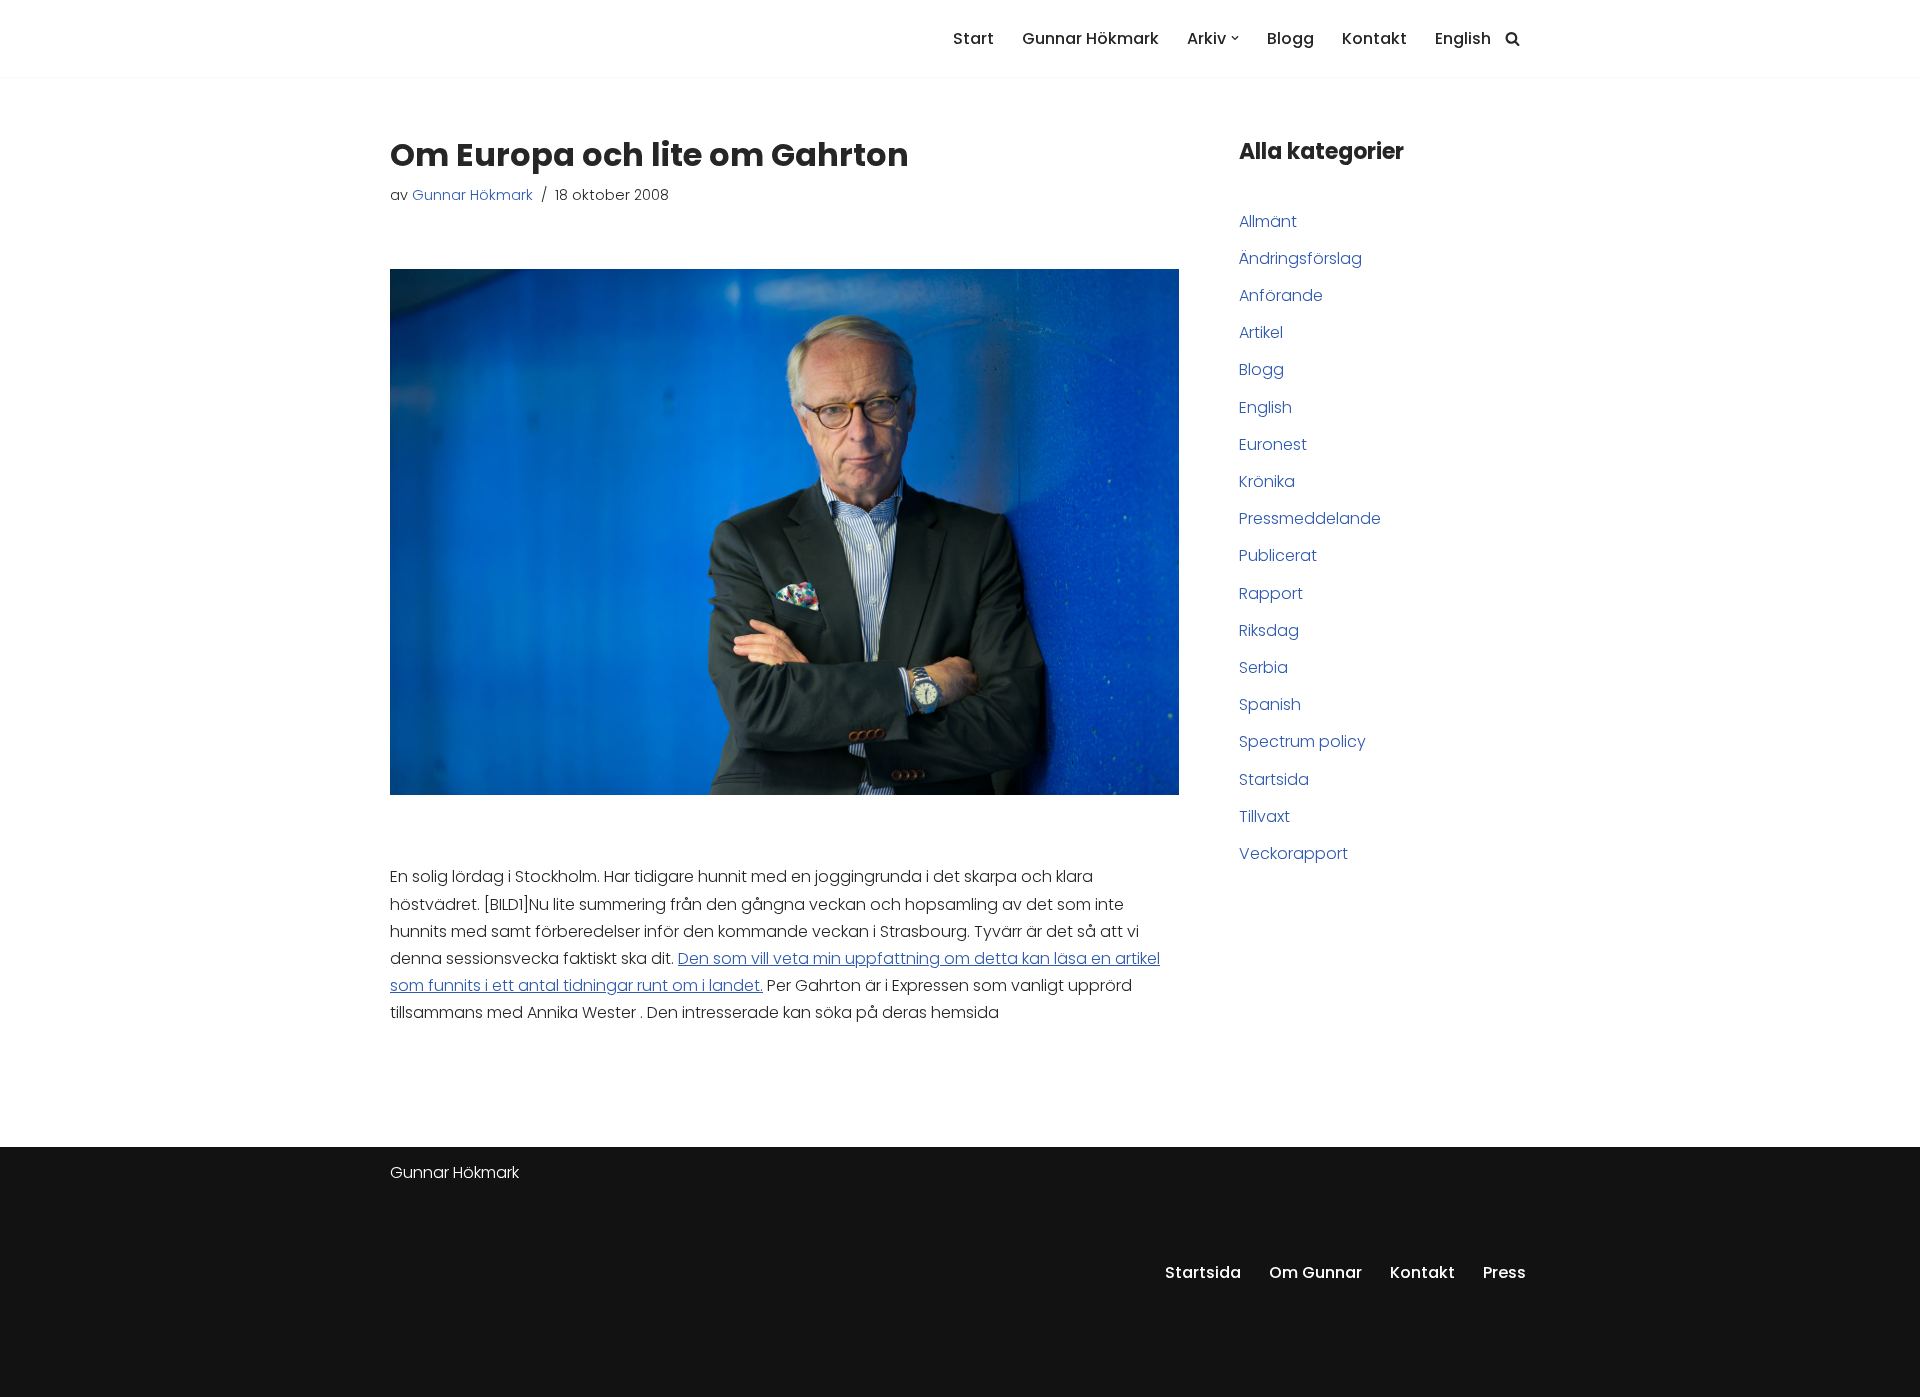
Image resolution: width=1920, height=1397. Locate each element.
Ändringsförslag (1300, 258)
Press (1504, 1272)
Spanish (1270, 704)
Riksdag (1269, 630)
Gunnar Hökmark (1090, 38)
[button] (1235, 38)
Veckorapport (1293, 853)
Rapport (1271, 593)
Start (973, 38)
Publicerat (1278, 555)
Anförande (1281, 295)
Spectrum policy (1302, 741)
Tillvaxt (1264, 816)
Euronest (1273, 444)
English (1463, 38)
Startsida (1274, 779)
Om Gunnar (1315, 1272)
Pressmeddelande (1310, 518)
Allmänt (1268, 221)
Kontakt (1374, 38)
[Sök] (1512, 38)
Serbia (1263, 667)
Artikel (1261, 332)
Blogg (1290, 38)
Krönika (1267, 481)
